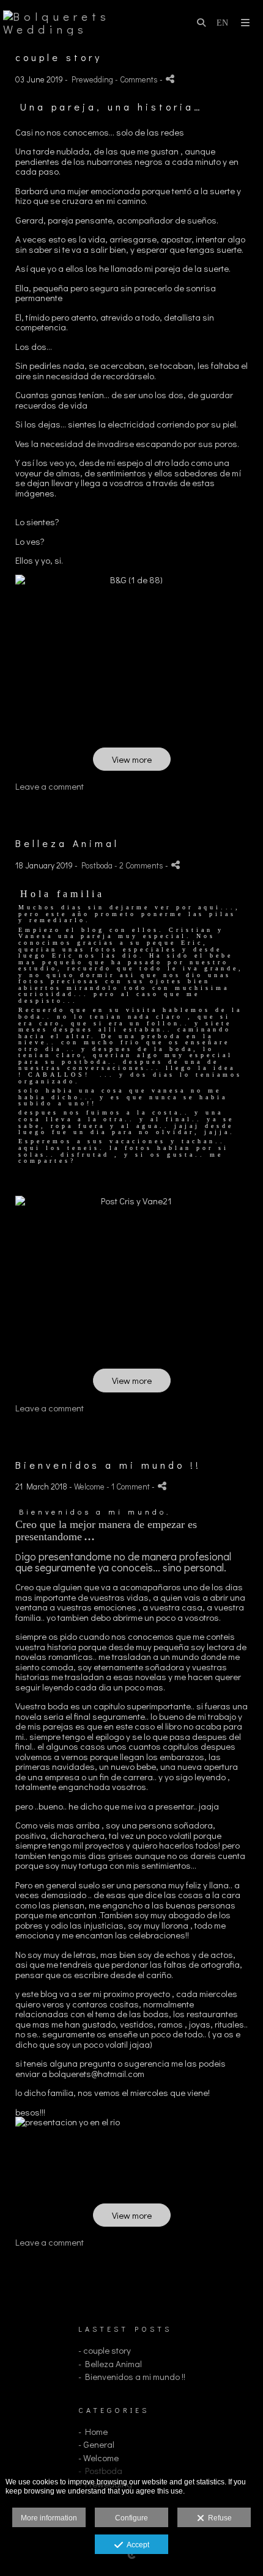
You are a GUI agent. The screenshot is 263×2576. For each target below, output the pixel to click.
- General (96, 2444)
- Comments (137, 79)
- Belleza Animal (110, 2363)
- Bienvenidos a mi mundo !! (132, 2376)
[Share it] (170, 79)
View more (132, 759)
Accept (136, 2545)
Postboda (97, 865)
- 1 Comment (129, 1486)
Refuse (218, 2518)
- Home (93, 2431)
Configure (131, 2518)
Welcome (89, 1486)
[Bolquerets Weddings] (67, 23)
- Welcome (98, 2458)
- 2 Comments (140, 865)
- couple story (105, 2350)
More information (49, 2518)
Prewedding (92, 79)
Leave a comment (50, 786)
